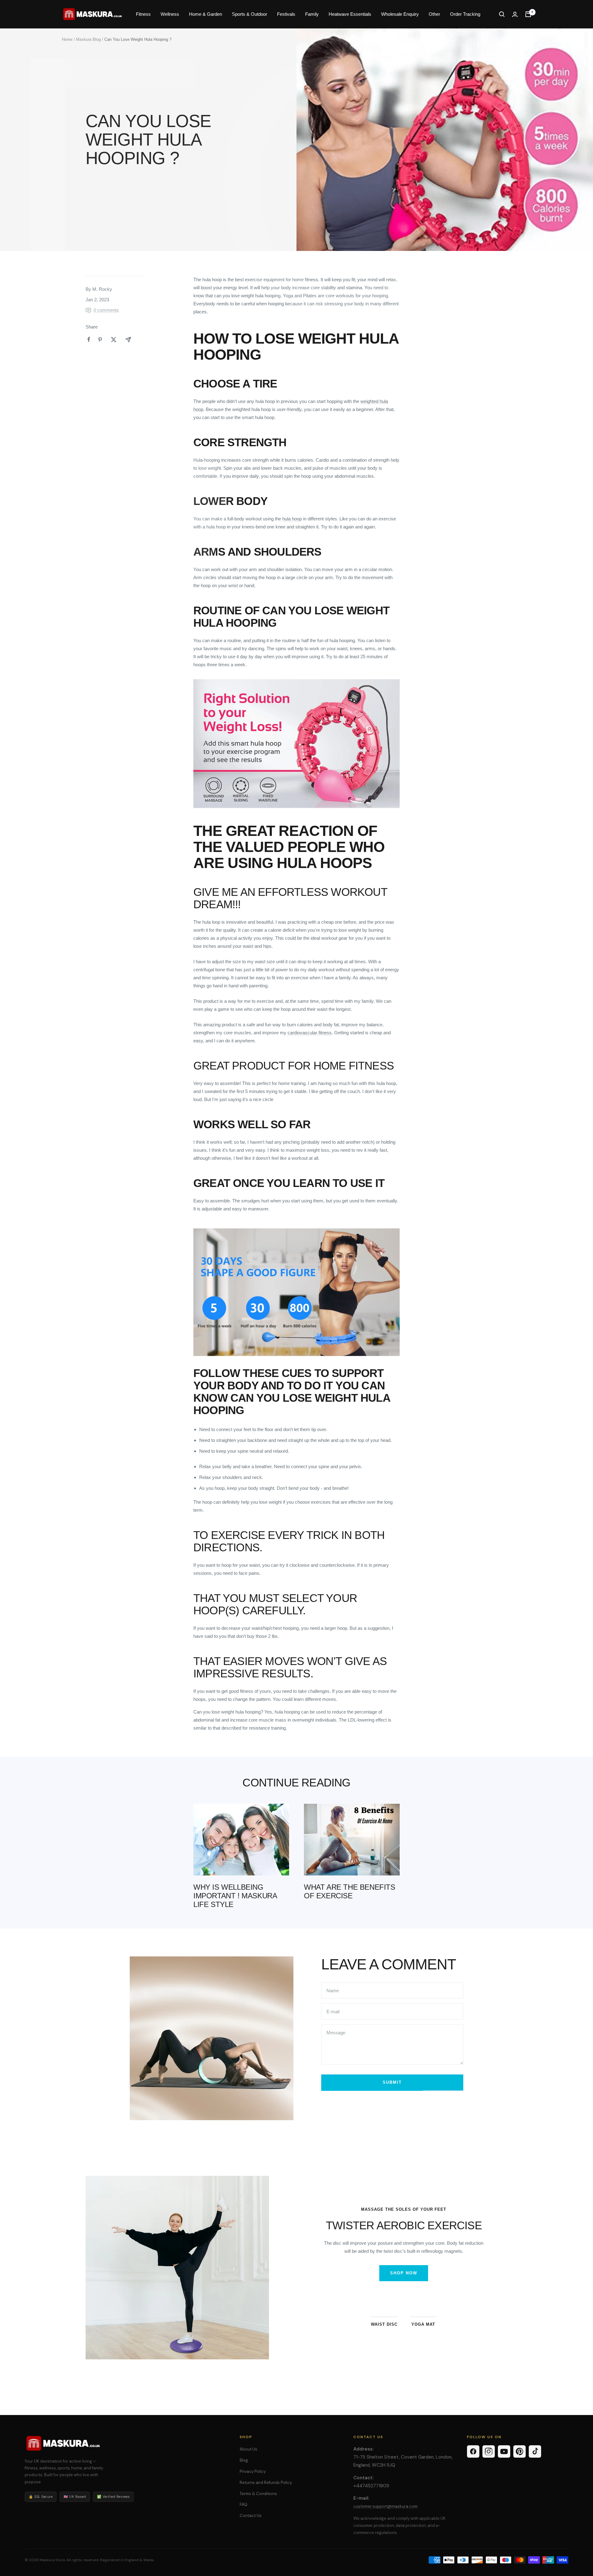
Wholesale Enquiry (400, 14)
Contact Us (251, 2516)
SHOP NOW (404, 2273)
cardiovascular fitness (310, 1033)
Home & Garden (206, 14)
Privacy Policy (253, 2471)
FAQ (244, 2504)
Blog (244, 2460)
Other (434, 14)
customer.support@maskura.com (385, 2506)
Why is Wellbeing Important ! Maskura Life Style (235, 1896)
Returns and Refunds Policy (266, 2483)
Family (312, 14)
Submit (392, 2082)
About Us (248, 2449)
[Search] (502, 14)
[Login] (515, 14)
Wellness (170, 14)
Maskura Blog (88, 39)
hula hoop (292, 519)
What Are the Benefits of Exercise (350, 1891)
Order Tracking (465, 14)
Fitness (143, 14)
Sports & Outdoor (250, 14)
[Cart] (528, 14)
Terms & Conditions (258, 2494)
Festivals (286, 14)
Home (67, 39)
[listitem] (89, 339)
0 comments (106, 310)
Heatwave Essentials (350, 14)
